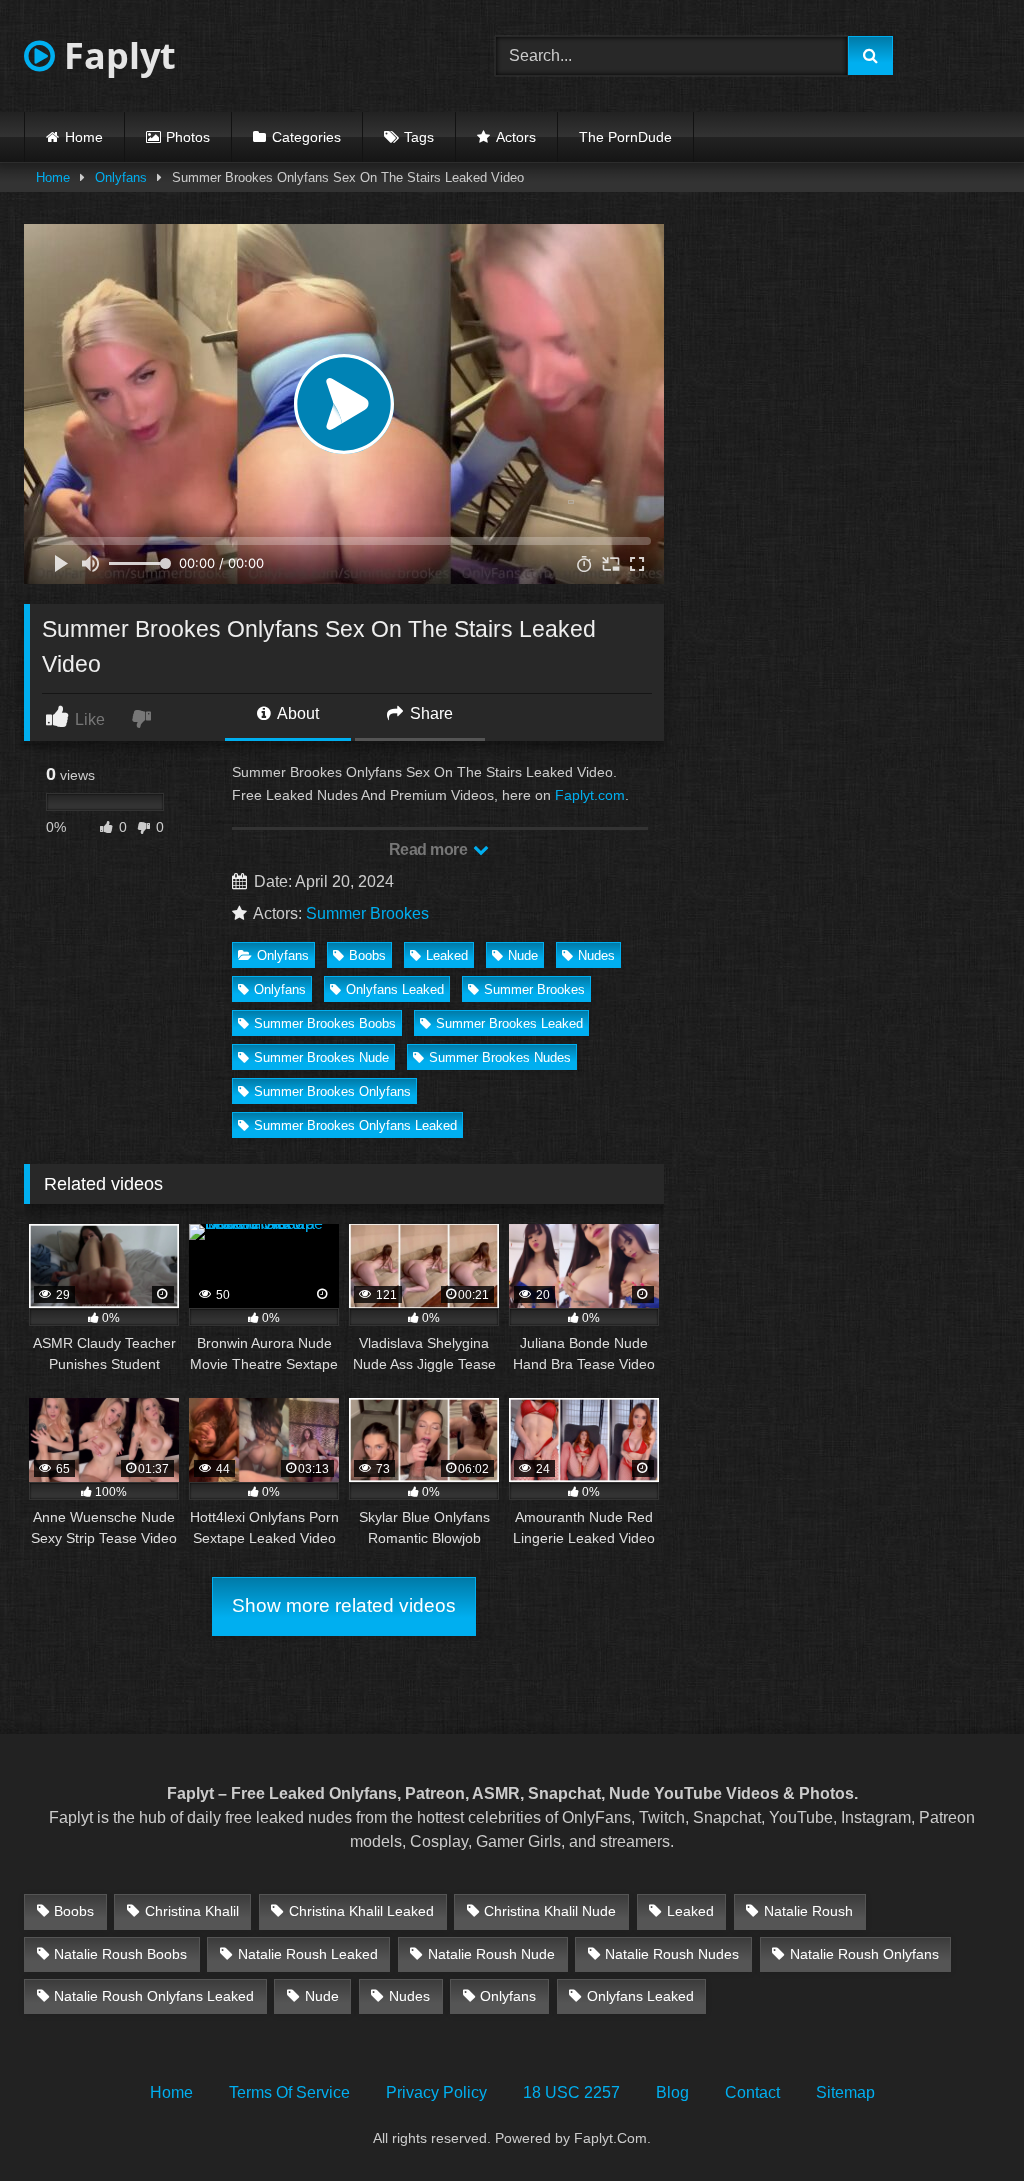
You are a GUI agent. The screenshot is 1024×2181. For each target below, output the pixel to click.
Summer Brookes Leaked (509, 1023)
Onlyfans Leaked (395, 989)
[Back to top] (962, 2121)
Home (84, 137)
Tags (419, 137)
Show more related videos (344, 1605)
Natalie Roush (808, 1911)
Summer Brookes (367, 913)
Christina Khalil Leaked (361, 1911)
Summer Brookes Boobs (325, 1023)
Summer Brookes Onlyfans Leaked (355, 1125)
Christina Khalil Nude (550, 1911)
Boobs (367, 955)
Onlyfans (121, 177)
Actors (516, 137)
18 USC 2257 (571, 2092)
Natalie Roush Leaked (308, 1954)
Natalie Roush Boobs (120, 1954)
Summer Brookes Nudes (500, 1057)
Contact (752, 2092)
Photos (188, 137)
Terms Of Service (289, 2092)
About (296, 713)
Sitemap (845, 2092)
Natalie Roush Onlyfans (864, 1954)
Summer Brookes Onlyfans (332, 1091)
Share (429, 713)
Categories (306, 137)
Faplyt (115, 55)
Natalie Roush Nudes (672, 1954)
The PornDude (625, 137)
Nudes (596, 955)
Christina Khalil (192, 1911)
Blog (672, 2092)
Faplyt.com (590, 795)
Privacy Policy (436, 2092)
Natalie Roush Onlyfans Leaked (154, 1996)
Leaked (447, 955)
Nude (523, 955)
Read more (430, 849)
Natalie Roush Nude (491, 1954)
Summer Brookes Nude (321, 1057)
